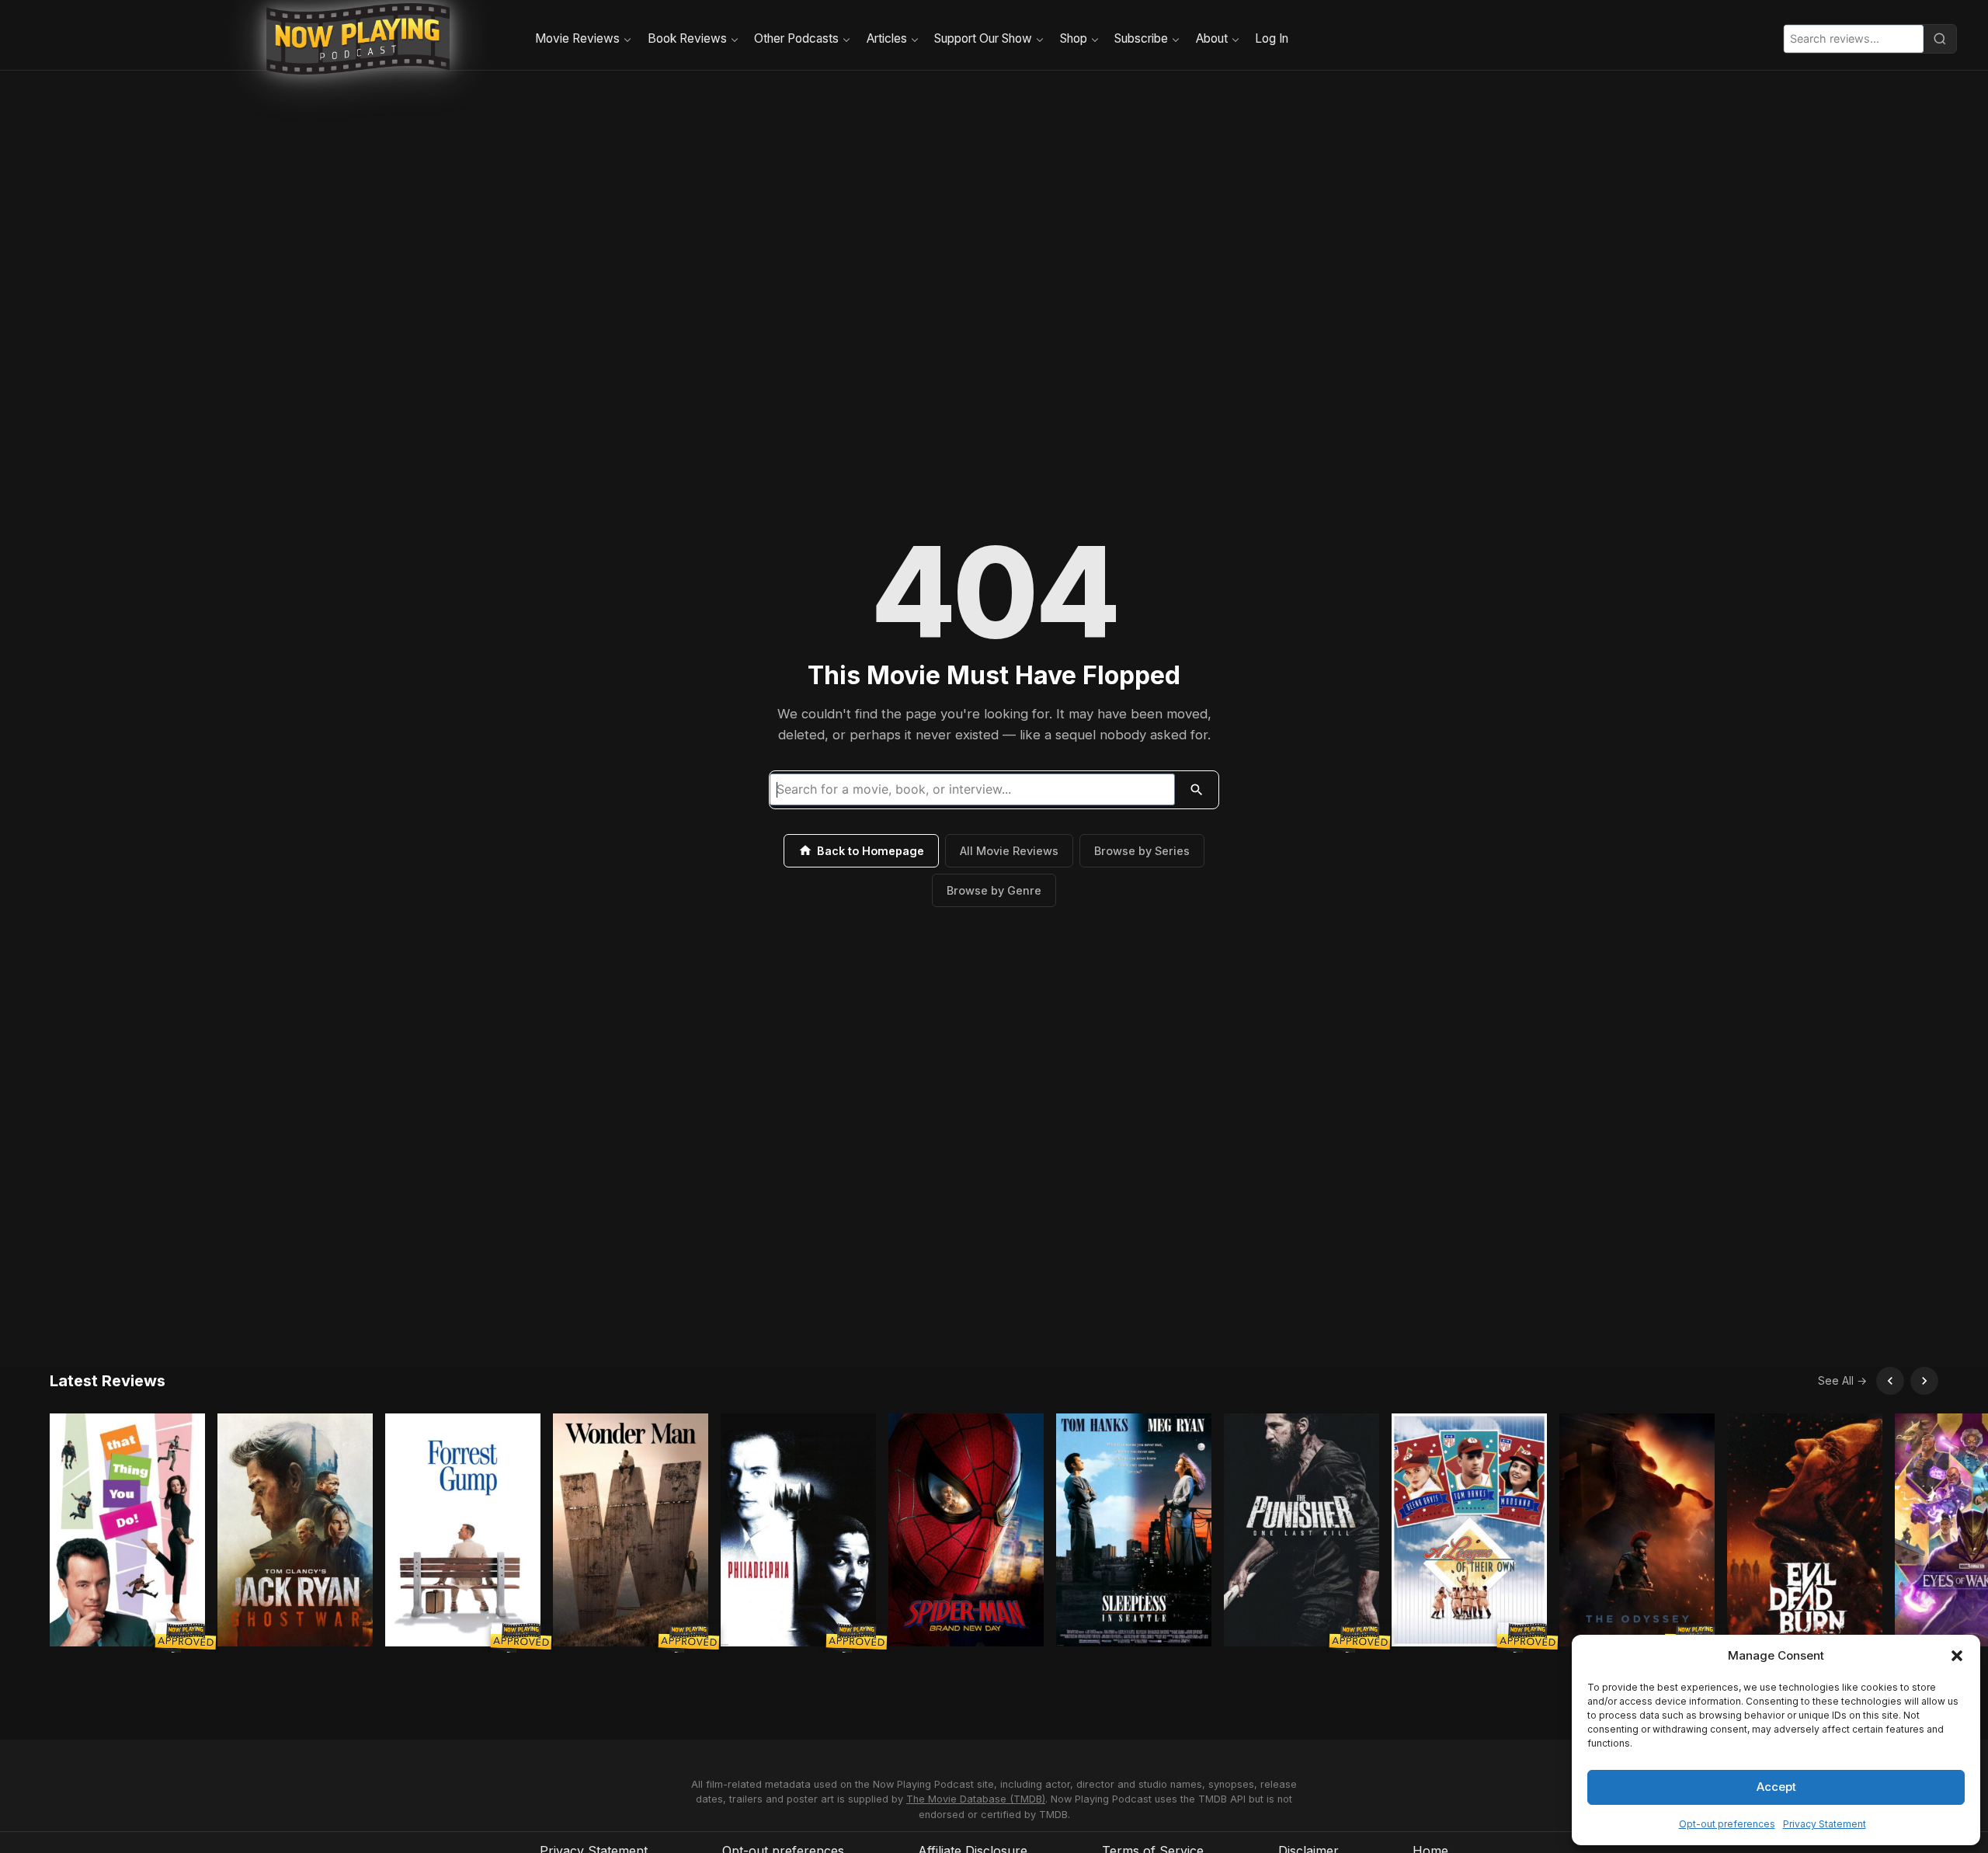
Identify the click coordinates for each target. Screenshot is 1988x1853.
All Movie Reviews (1009, 851)
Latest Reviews (108, 1381)
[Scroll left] (1890, 1381)
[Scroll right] (1924, 1381)
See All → (1842, 1380)
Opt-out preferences (1727, 1824)
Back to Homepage (871, 851)
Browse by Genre (994, 890)
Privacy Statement (1825, 1824)
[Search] (1940, 39)
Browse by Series (1142, 851)
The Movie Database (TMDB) (976, 1799)
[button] (1957, 1656)
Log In (1272, 38)
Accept (1776, 1787)
